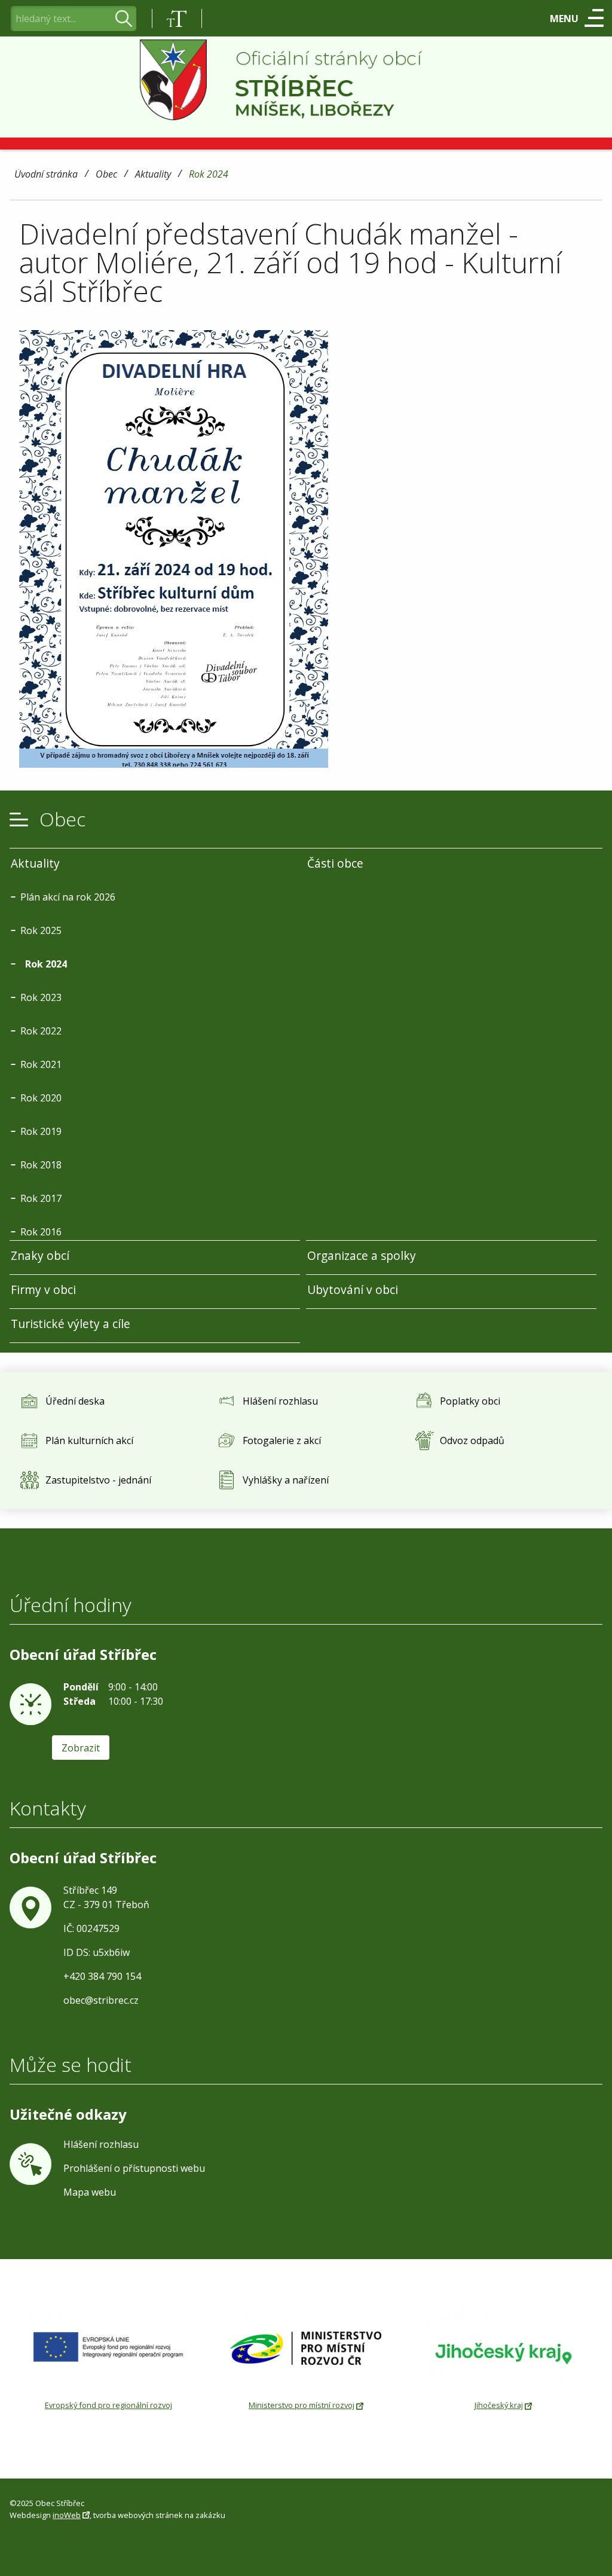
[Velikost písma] (177, 19)
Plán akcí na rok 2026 (68, 897)
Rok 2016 (41, 1232)
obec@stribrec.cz (101, 2000)
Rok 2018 (41, 1165)
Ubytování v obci (353, 1289)
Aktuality (153, 175)
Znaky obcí (40, 1255)
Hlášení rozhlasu (101, 2144)
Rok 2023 (41, 997)
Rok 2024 (209, 175)
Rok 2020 (41, 1098)
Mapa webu (90, 2192)
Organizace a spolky (362, 1255)
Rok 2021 (41, 1064)
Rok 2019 (41, 1131)
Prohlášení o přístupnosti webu (134, 2168)
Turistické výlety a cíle (71, 1324)
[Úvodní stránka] (306, 80)
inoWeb (67, 2515)
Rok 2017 (41, 1198)
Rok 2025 (41, 930)
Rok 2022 (41, 1031)
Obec (106, 175)
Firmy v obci (43, 1289)
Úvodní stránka (46, 175)
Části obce (335, 863)
